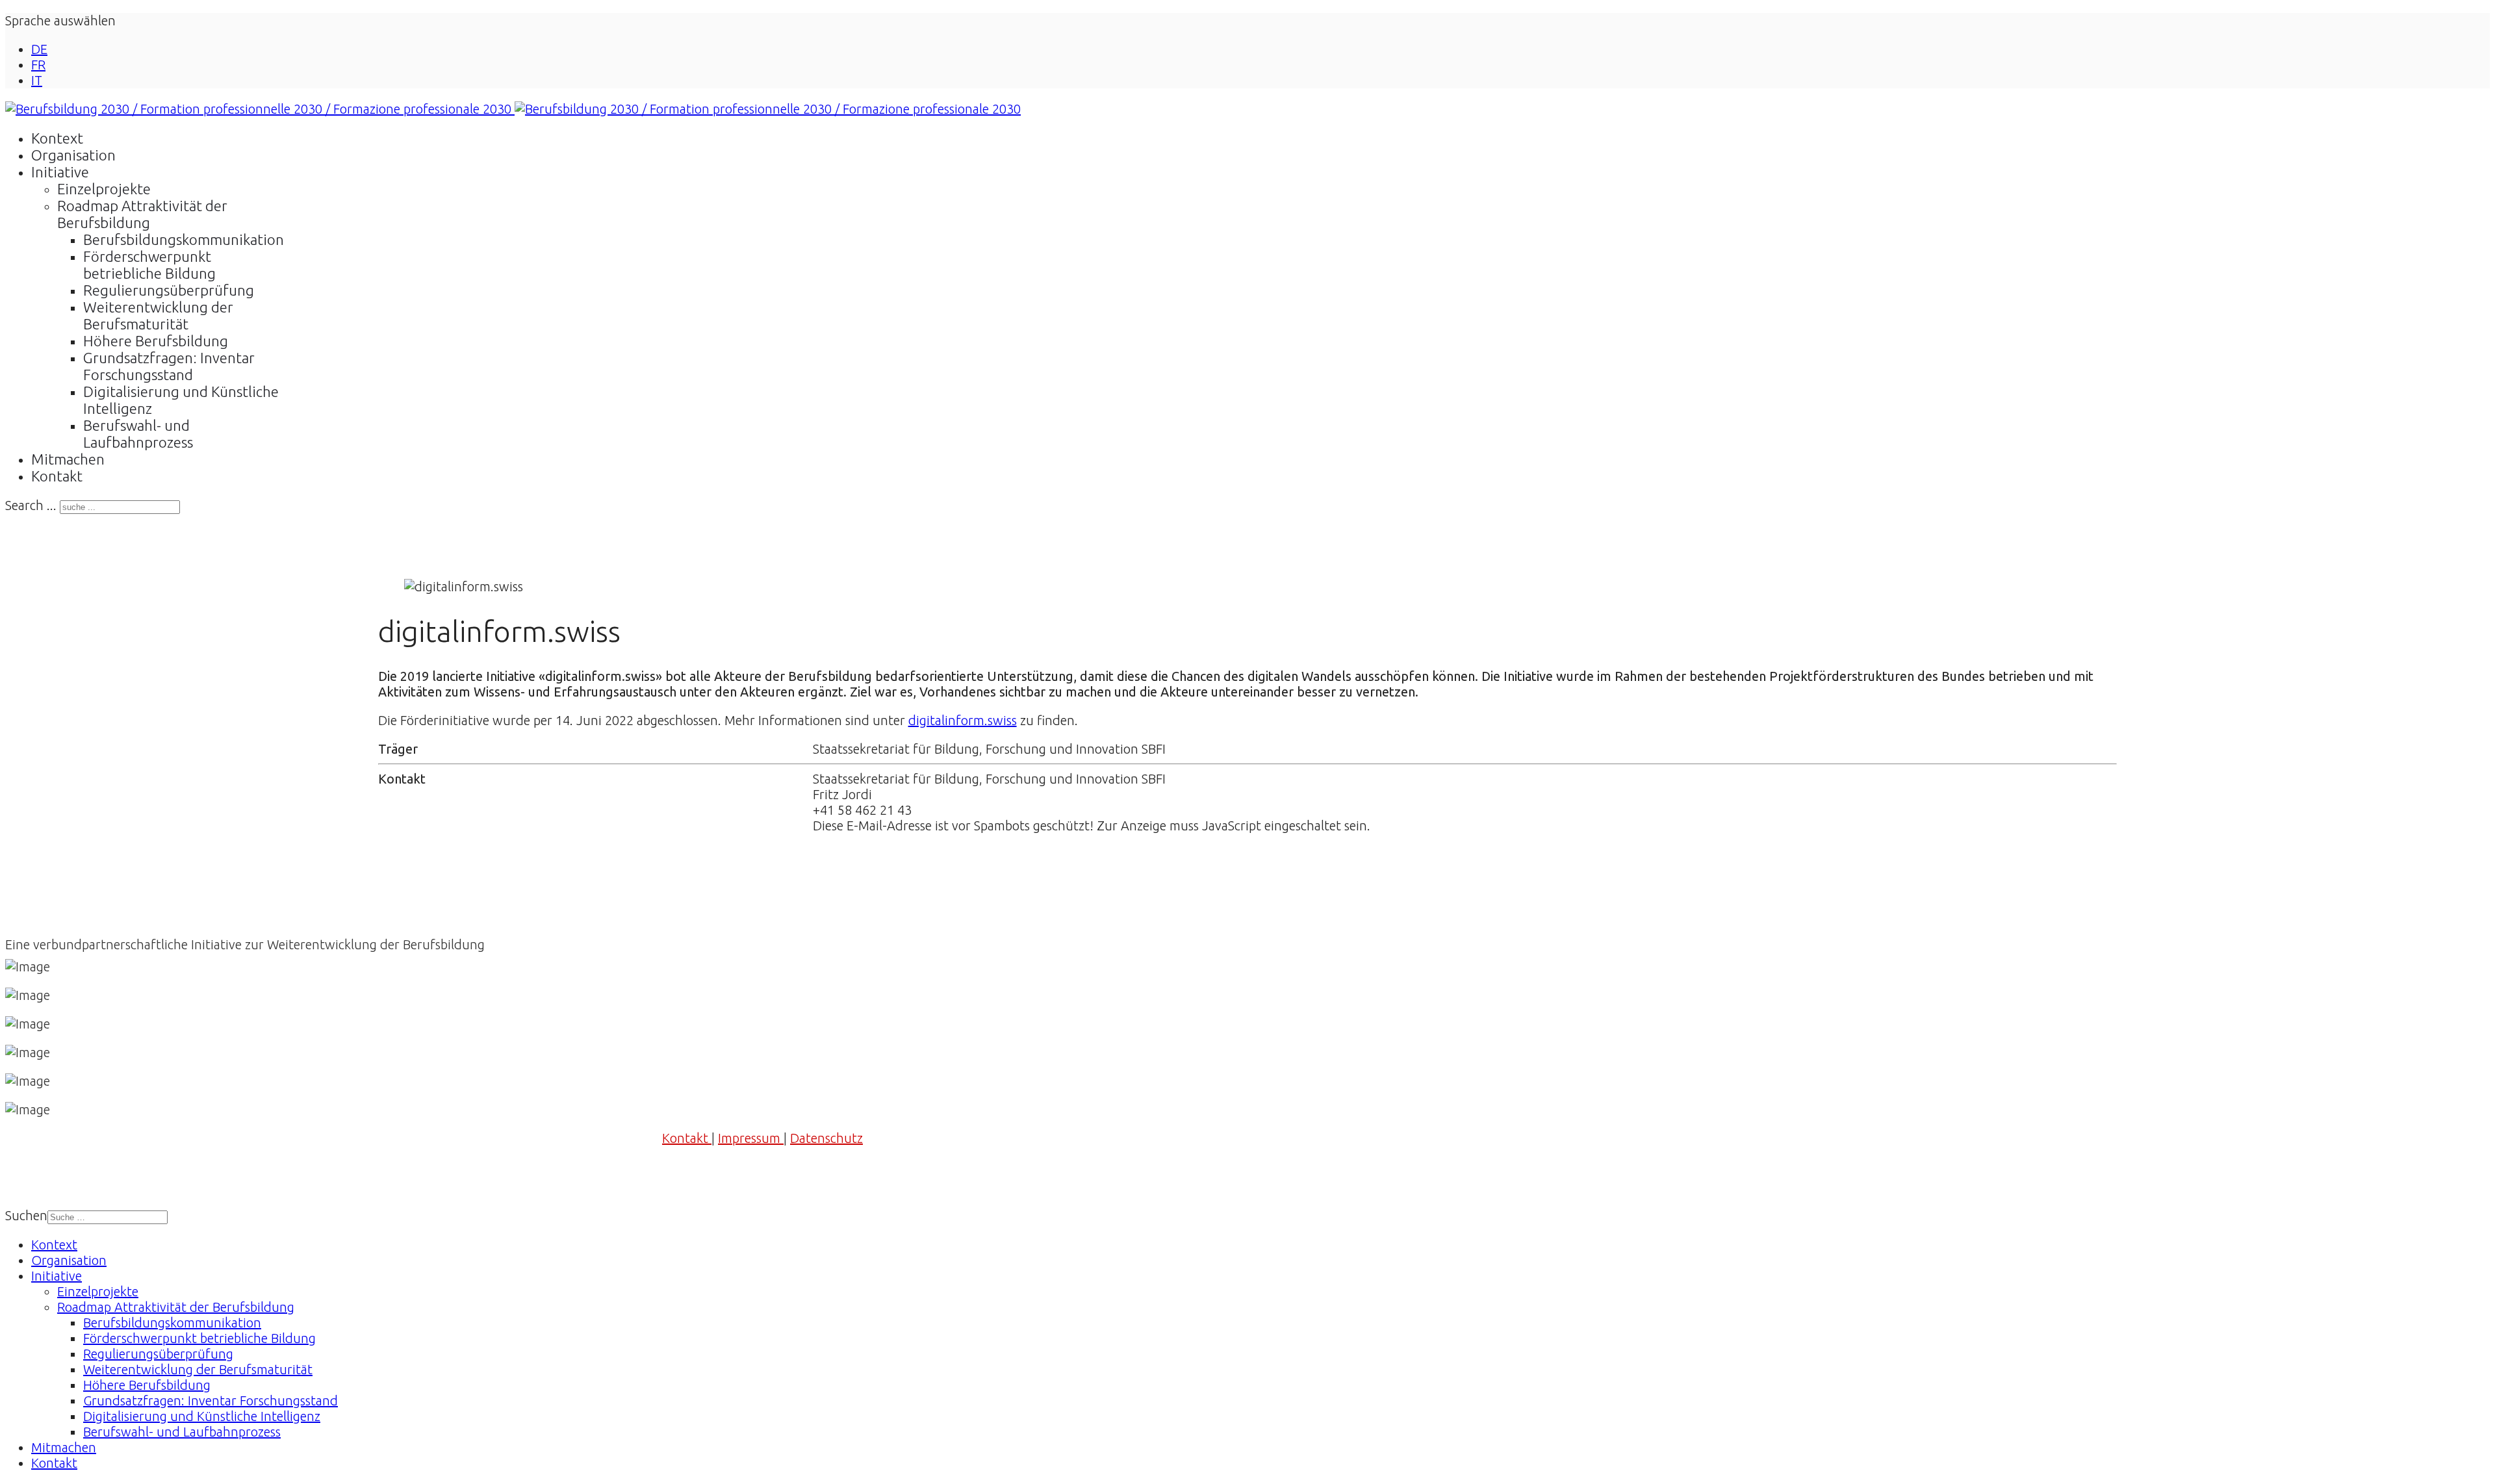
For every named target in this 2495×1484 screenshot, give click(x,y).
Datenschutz (826, 1138)
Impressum (751, 1138)
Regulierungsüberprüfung (169, 290)
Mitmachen (68, 459)
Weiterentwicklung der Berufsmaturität (158, 315)
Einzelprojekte (104, 189)
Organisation (73, 155)
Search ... (31, 505)
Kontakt (57, 476)
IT (37, 80)
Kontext (57, 138)
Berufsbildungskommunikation (184, 239)
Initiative (60, 172)
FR (38, 65)
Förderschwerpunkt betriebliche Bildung (149, 265)
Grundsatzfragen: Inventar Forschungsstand (169, 366)
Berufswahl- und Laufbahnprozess (138, 434)
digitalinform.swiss (963, 720)
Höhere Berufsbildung (156, 341)
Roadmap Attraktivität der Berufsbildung (142, 214)
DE (39, 49)
